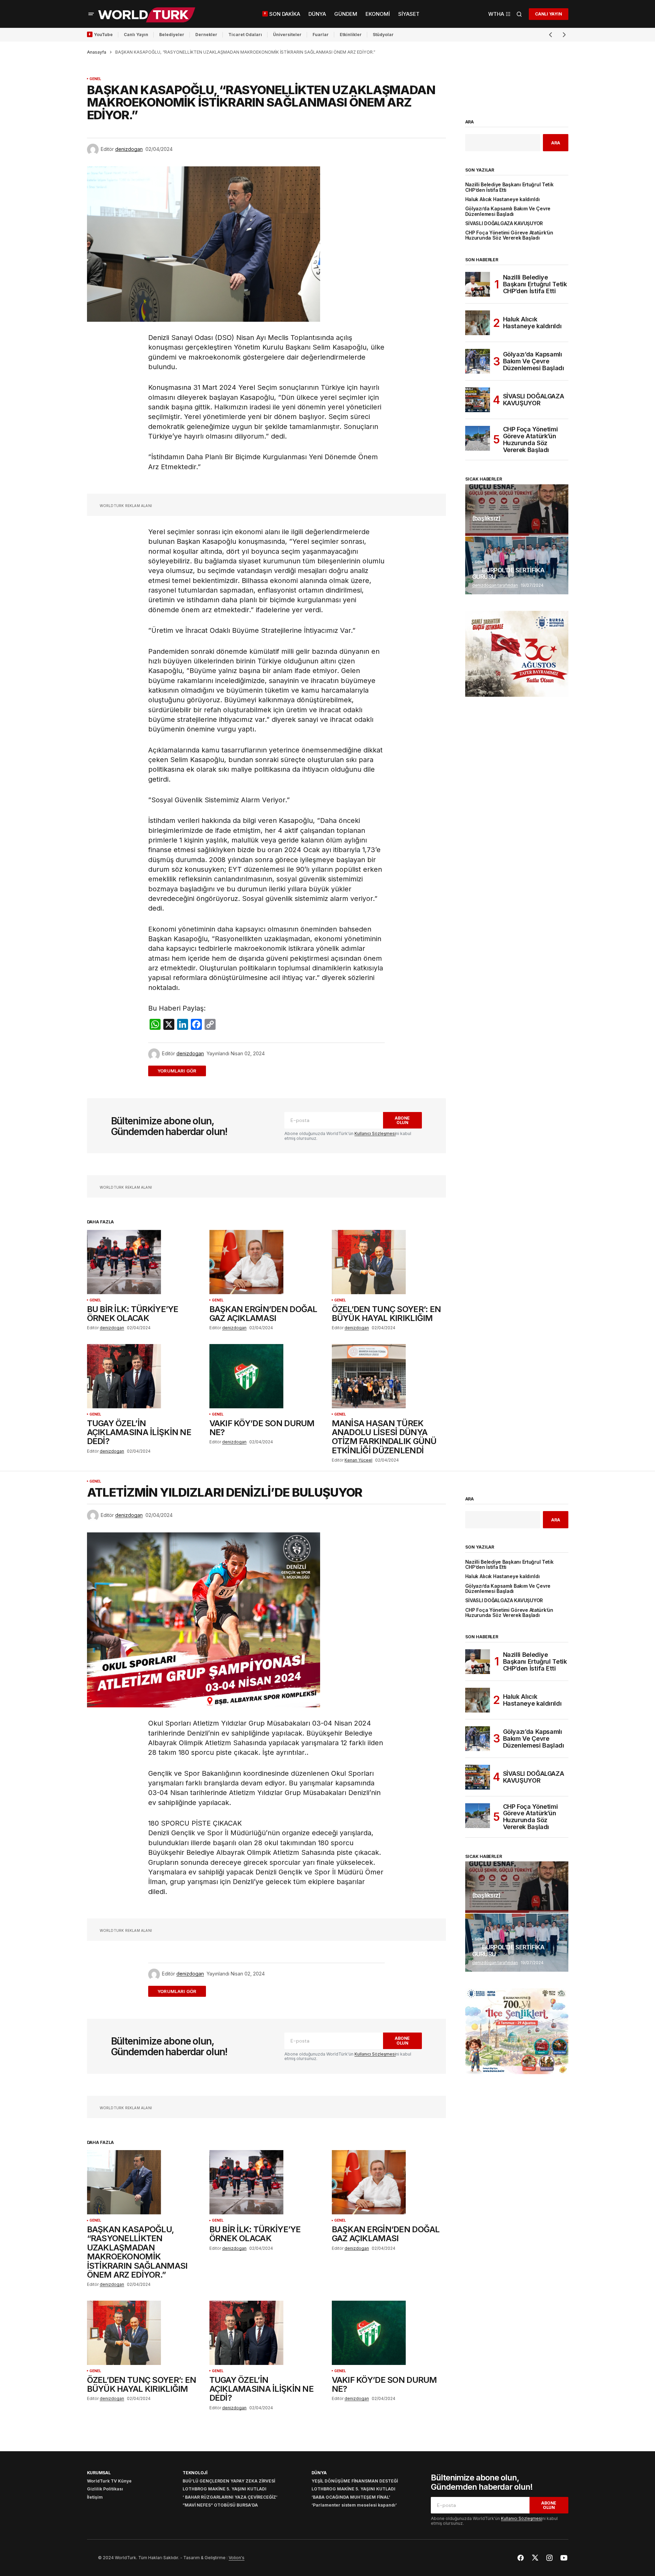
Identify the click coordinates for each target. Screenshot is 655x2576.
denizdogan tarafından (495, 585)
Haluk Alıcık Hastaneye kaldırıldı (503, 200)
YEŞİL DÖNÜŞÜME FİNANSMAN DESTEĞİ (355, 2481)
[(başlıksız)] (517, 510)
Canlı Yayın (136, 35)
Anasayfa (97, 52)
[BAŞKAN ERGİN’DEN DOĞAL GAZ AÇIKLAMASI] (266, 1262)
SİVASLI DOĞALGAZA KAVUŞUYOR (504, 224)
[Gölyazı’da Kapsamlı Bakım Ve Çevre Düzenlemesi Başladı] (478, 361)
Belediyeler (172, 35)
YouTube (103, 35)
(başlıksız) (486, 518)
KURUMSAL (99, 2473)
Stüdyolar (383, 35)
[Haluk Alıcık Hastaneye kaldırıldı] (478, 323)
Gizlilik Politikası (105, 2489)
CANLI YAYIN (548, 14)
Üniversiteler (287, 35)
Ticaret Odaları (245, 35)
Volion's (237, 2558)
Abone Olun (402, 1120)
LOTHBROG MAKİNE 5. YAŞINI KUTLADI (225, 2489)
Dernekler (206, 35)
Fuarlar (321, 35)
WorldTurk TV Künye (109, 2481)
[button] (91, 14)
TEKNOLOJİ (195, 2473)
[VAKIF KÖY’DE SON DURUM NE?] (266, 1376)
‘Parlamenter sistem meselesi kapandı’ (354, 2505)
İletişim (95, 2497)
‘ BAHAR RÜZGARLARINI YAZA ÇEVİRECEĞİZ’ (230, 2497)
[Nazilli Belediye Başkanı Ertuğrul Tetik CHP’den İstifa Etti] (478, 284)
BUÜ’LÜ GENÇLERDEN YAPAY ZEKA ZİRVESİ (229, 2481)
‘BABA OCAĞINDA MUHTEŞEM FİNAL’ (351, 2497)
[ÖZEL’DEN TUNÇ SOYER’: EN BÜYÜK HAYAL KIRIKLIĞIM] (389, 1262)
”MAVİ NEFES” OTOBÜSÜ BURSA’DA (220, 2505)
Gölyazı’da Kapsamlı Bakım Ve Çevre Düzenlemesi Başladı (508, 211)
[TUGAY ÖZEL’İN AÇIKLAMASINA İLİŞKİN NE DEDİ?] (144, 1376)
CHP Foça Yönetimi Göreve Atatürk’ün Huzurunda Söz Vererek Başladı (509, 235)
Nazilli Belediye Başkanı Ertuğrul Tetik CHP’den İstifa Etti (509, 187)
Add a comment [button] (181, 1071)
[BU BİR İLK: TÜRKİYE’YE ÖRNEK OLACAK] (144, 1262)
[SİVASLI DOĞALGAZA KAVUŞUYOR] (478, 400)
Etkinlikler (351, 35)
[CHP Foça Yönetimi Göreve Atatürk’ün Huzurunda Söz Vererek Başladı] (478, 438)
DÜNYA (319, 2473)
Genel (95, 79)
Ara (470, 122)
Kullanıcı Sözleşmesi (375, 1133)
